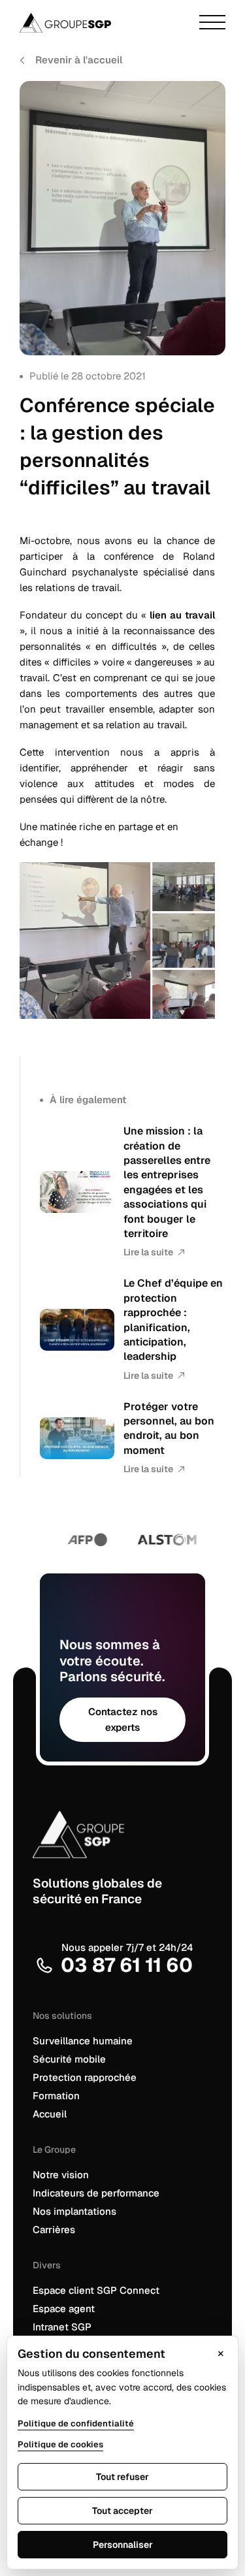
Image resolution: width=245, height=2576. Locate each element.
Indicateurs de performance (96, 2193)
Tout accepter (122, 2511)
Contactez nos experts (123, 1719)
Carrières (54, 2230)
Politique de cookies (60, 2444)
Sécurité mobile (69, 2059)
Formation (56, 2096)
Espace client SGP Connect (96, 2290)
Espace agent (64, 2309)
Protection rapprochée (85, 2077)
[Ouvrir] (212, 23)
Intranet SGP (62, 2327)
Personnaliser (123, 2545)
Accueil (50, 2114)
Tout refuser (122, 2477)
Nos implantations (74, 2211)
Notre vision (61, 2175)
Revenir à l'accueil (79, 60)
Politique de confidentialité (76, 2423)
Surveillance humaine (83, 2041)
